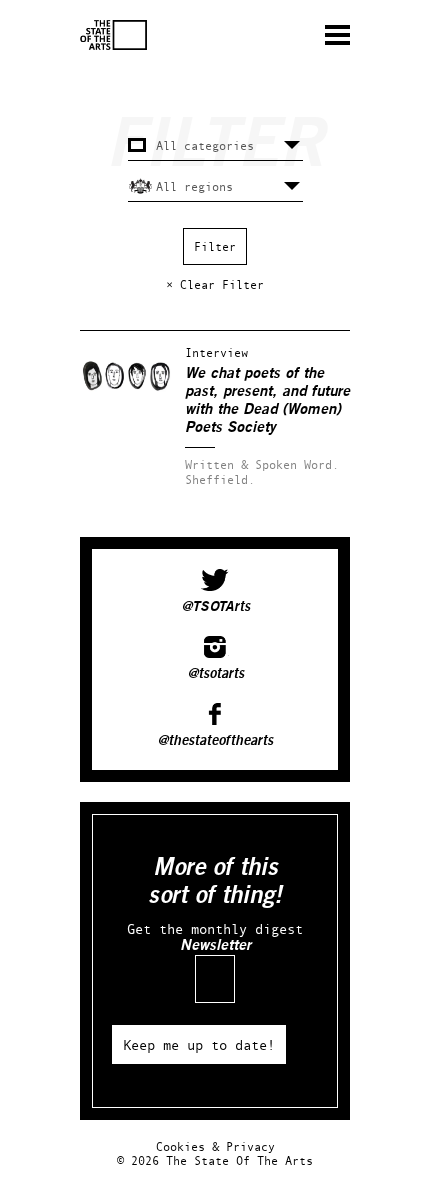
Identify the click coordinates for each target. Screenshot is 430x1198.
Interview (216, 352)
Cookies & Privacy (215, 1146)
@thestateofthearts (215, 741)
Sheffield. (220, 479)
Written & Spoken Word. (262, 464)
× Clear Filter (215, 284)
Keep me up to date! (199, 1044)
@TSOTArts (215, 607)
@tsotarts (215, 674)
